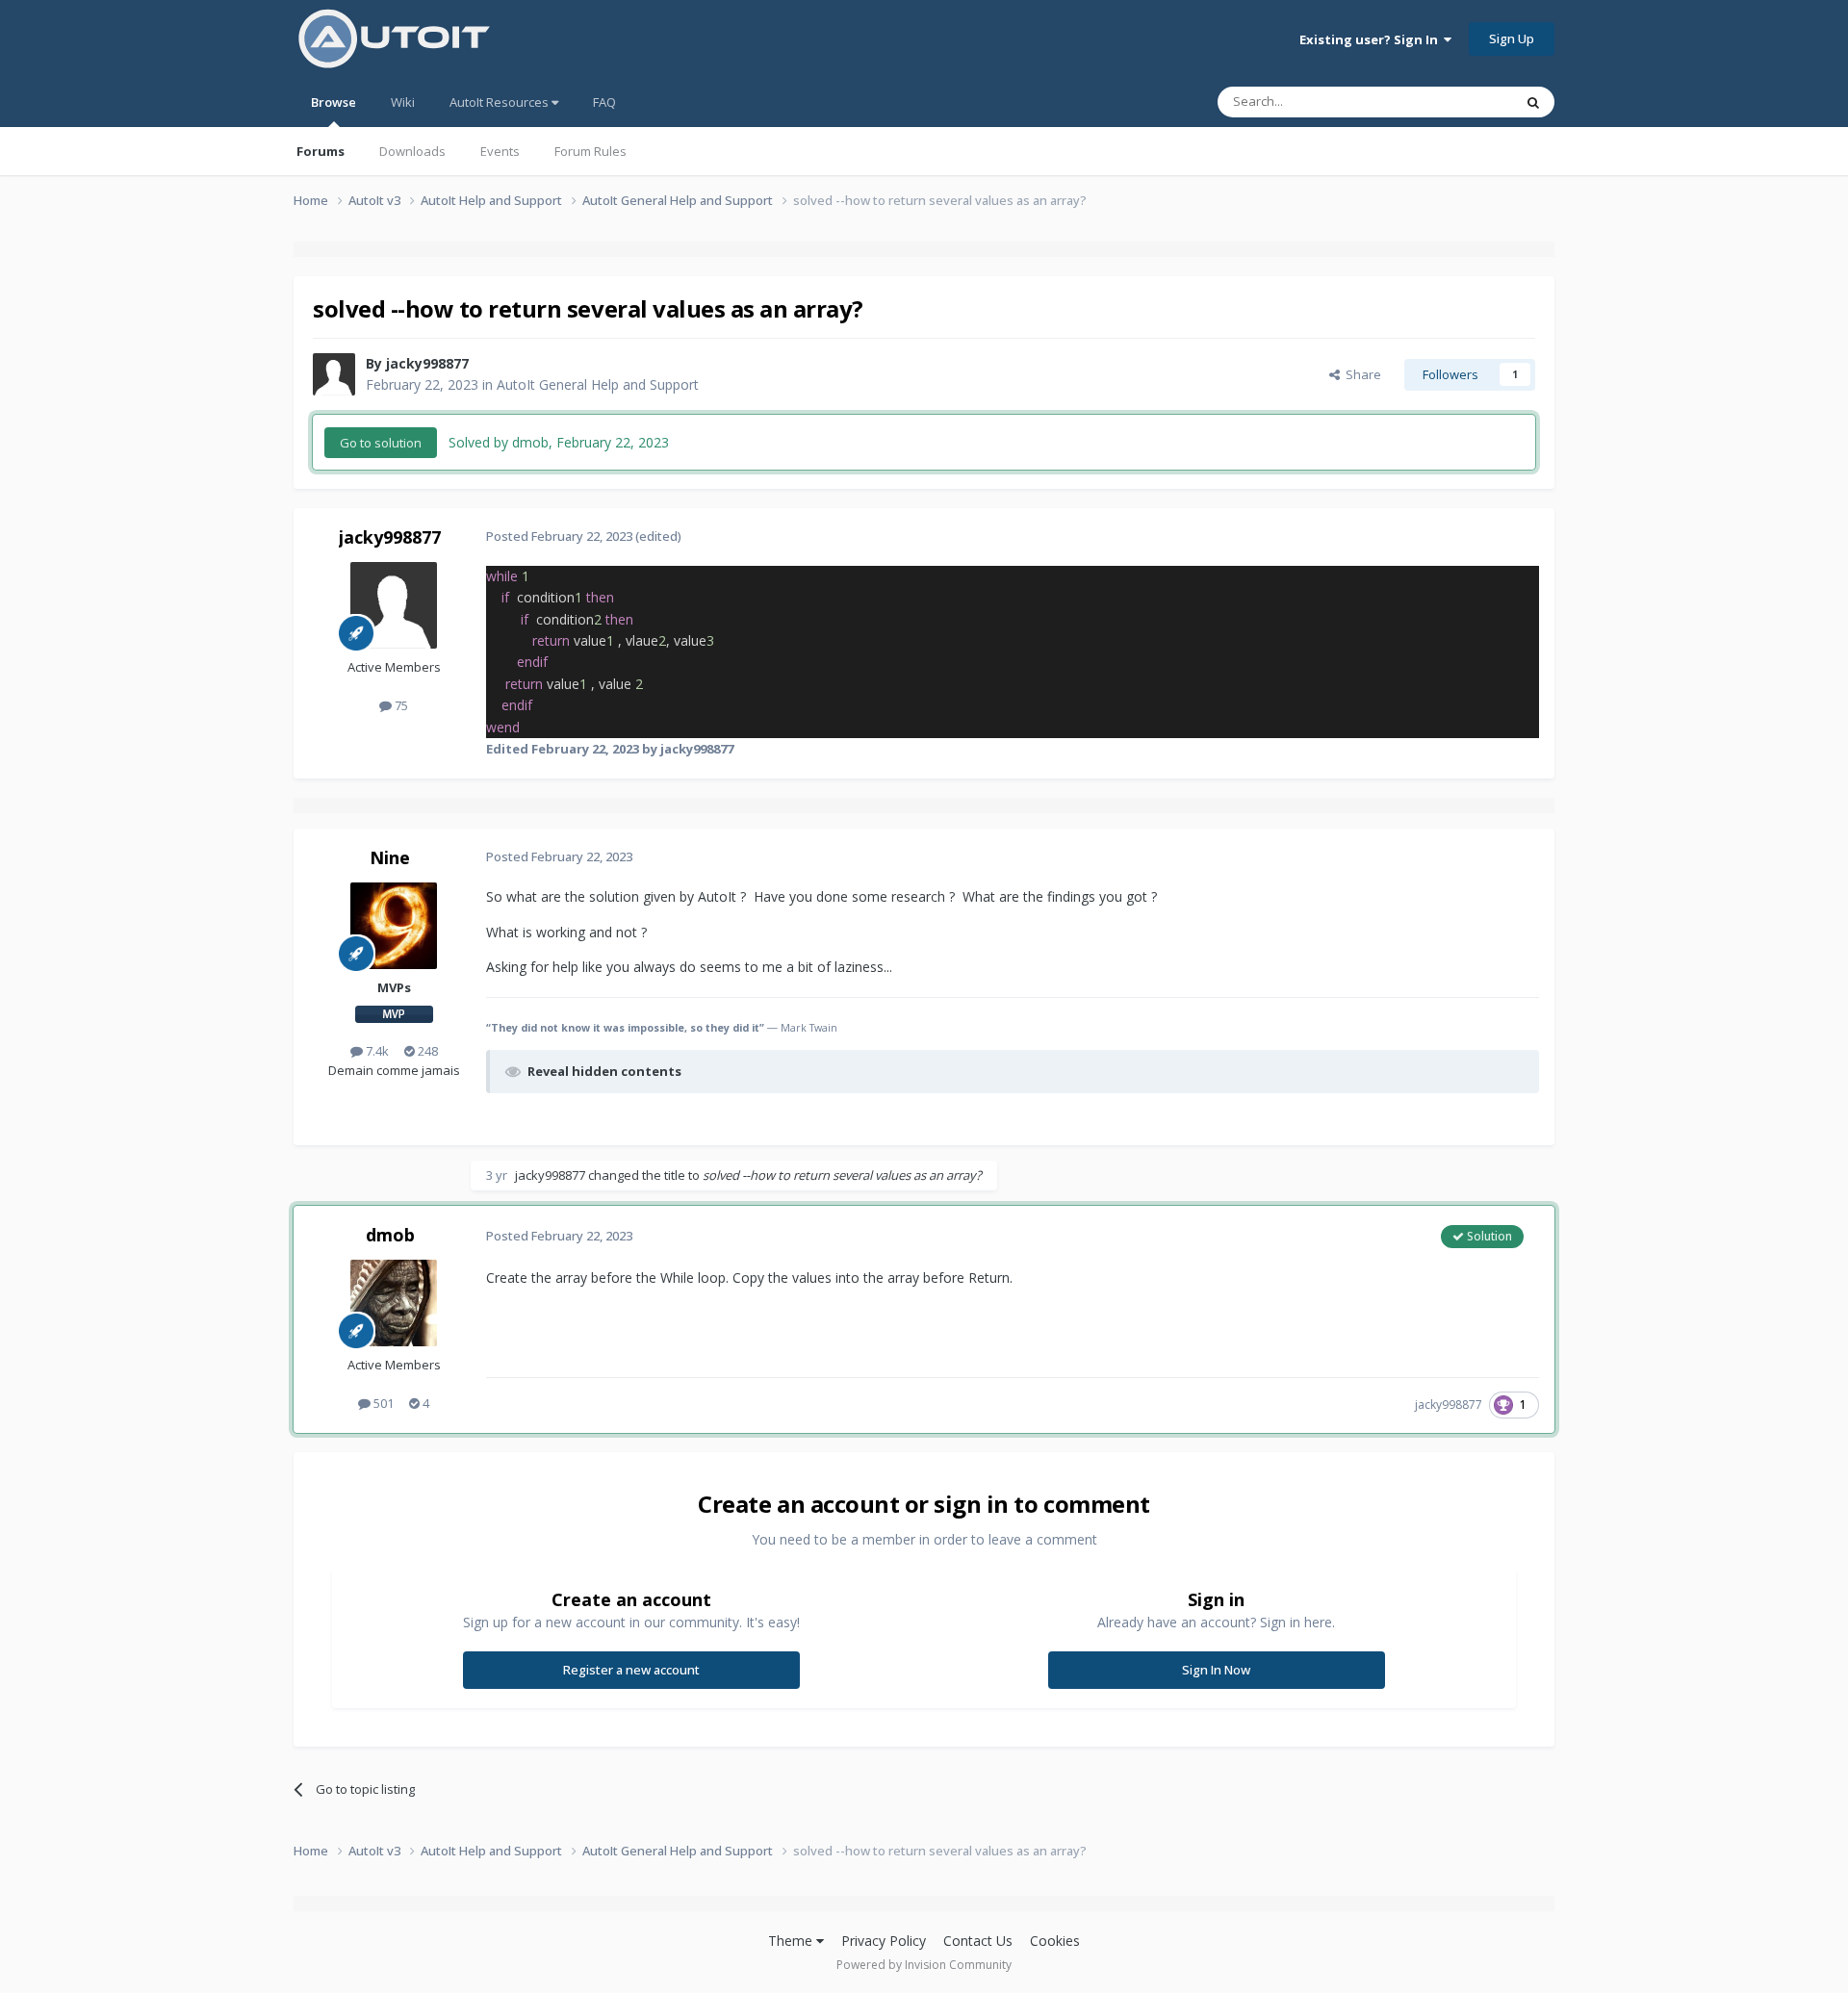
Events (500, 151)
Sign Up (1512, 38)
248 (426, 1051)
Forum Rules (590, 151)
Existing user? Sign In (1372, 39)
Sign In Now (1216, 1670)
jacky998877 (427, 363)
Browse (334, 102)
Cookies (1055, 1941)
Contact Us (978, 1941)
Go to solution (381, 443)
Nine (390, 857)
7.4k (376, 1051)
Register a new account (631, 1670)
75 (400, 705)
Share (1360, 374)
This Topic (1458, 102)
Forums (321, 151)
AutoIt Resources (500, 102)
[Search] (1533, 102)
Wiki (403, 102)
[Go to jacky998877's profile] (334, 374)
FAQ (604, 102)
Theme (792, 1941)
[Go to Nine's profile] (394, 926)
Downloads (412, 151)
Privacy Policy (884, 1941)
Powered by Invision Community (924, 1965)
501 (382, 1403)
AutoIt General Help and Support (598, 384)
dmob (390, 1235)
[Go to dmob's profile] (394, 1303)
